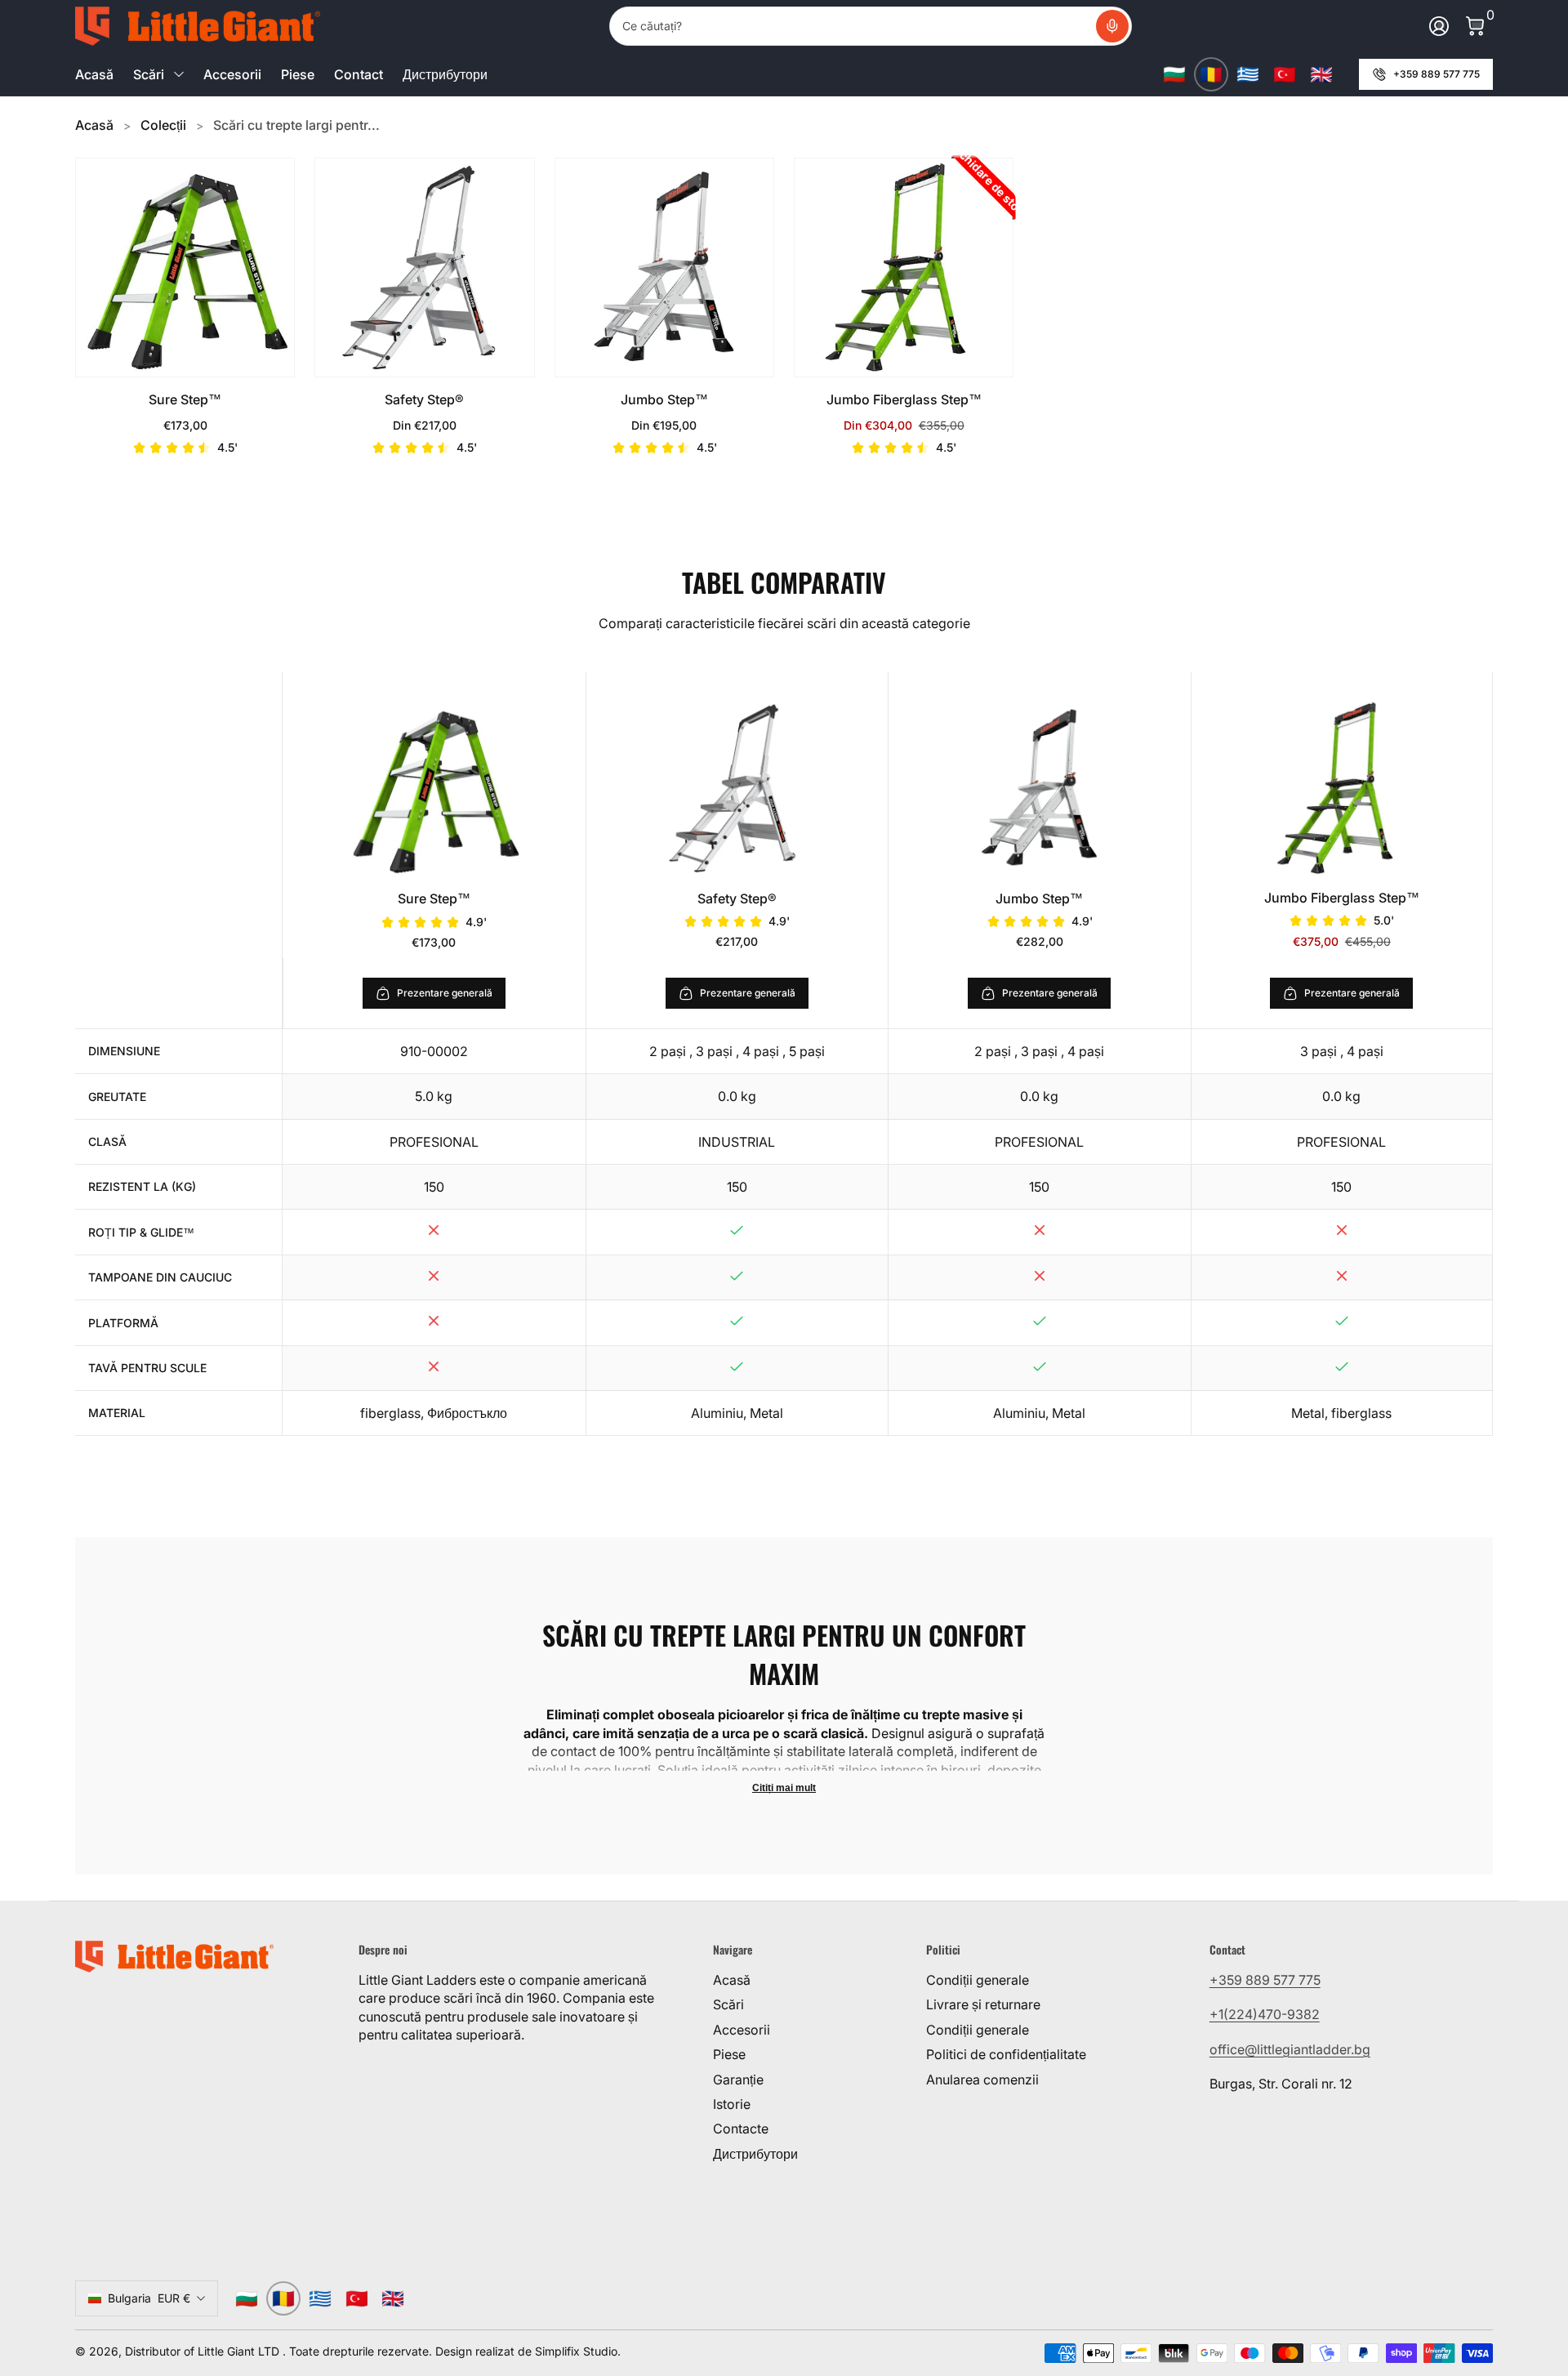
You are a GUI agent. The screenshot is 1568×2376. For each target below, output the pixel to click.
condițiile (1363, 2296)
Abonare (1349, 2236)
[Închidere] (1532, 2051)
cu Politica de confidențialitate (1358, 2315)
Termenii (1293, 2296)
